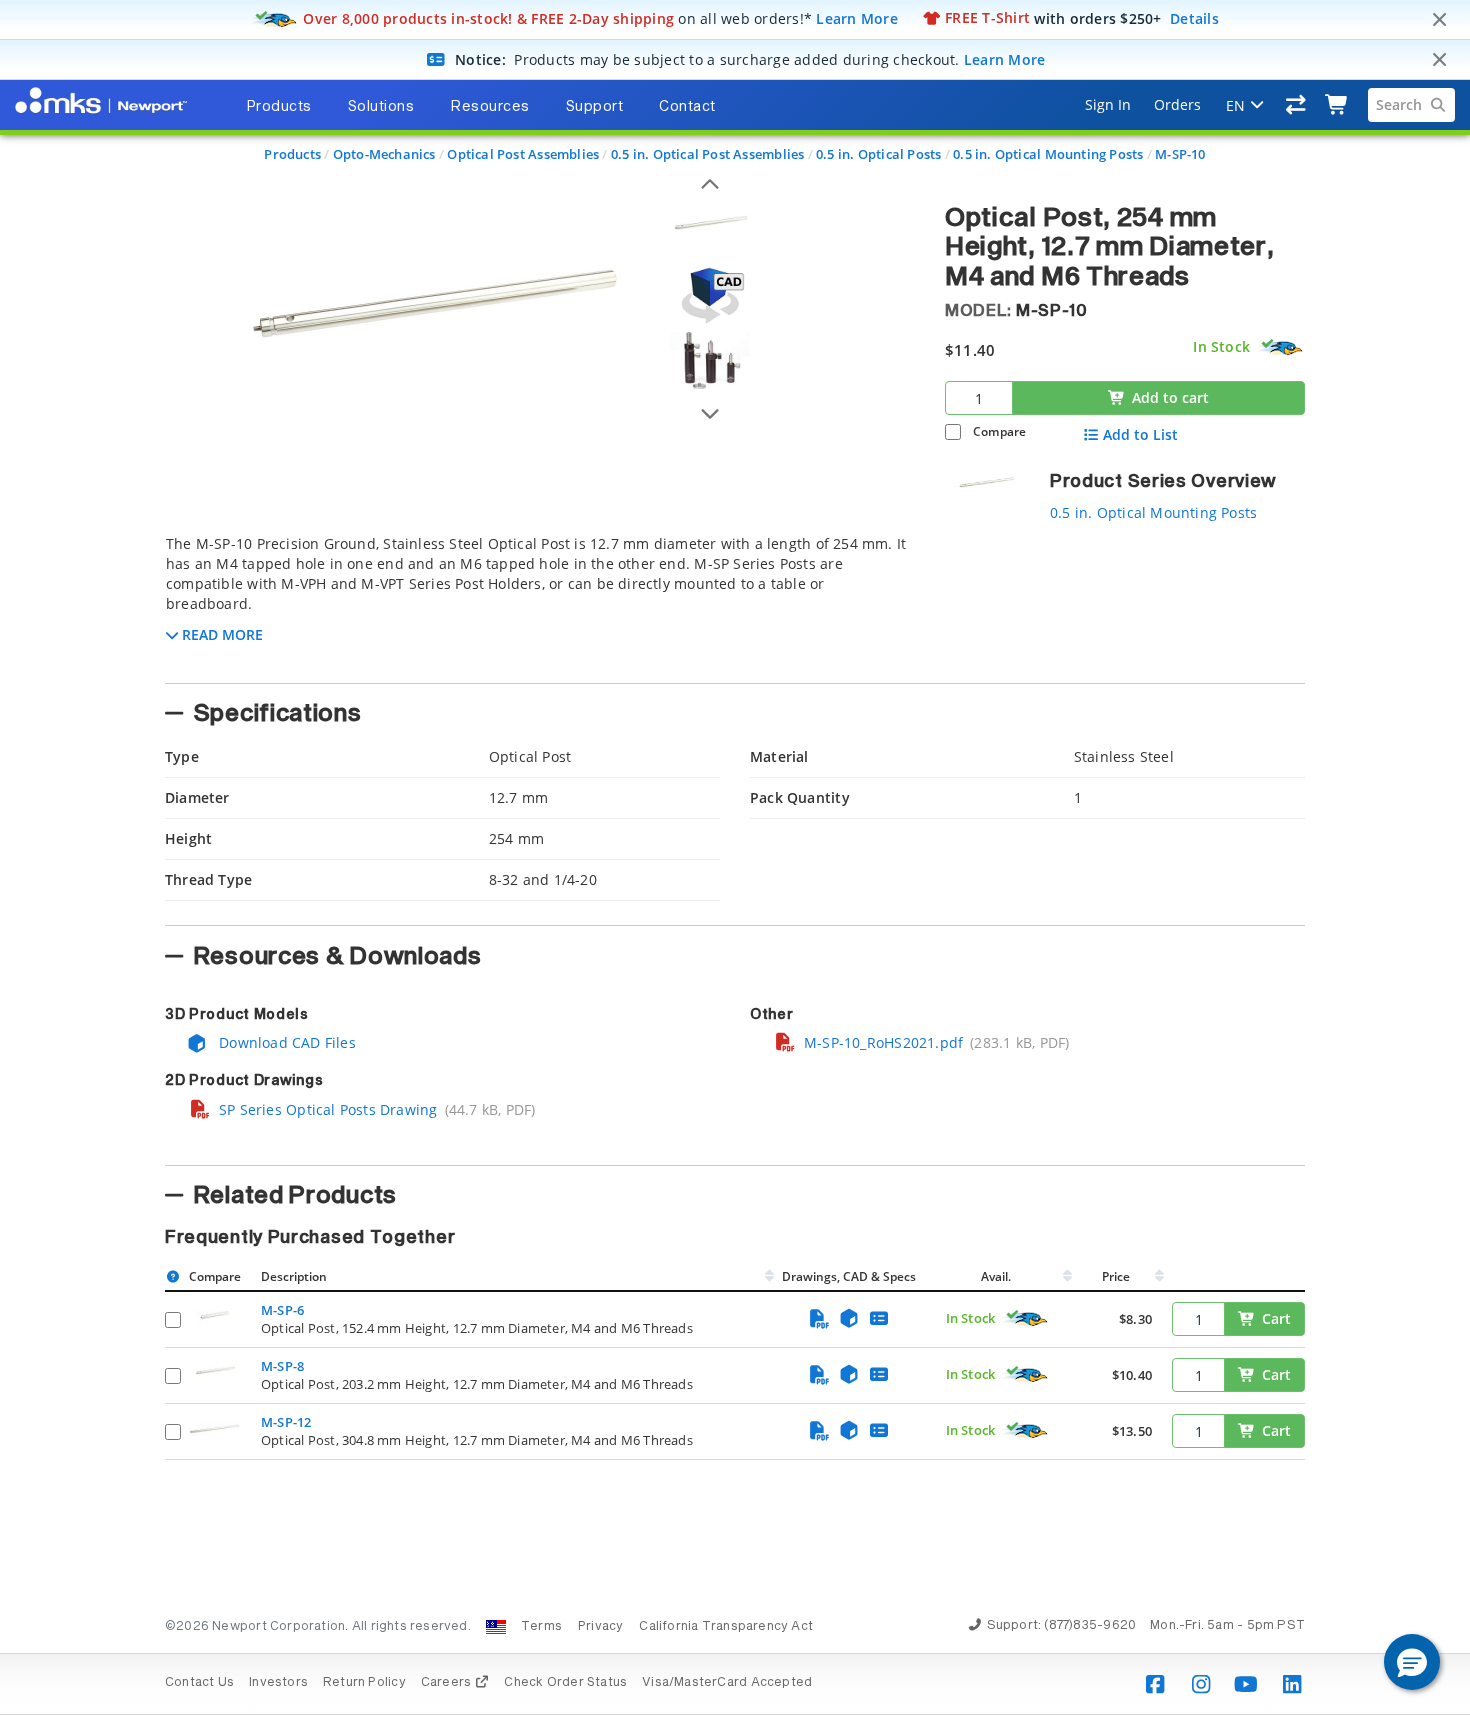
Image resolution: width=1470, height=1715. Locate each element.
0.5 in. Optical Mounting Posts (1048, 154)
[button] (1412, 1662)
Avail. (997, 1276)
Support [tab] (595, 107)
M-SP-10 (1180, 154)
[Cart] (1337, 105)
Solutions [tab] (381, 107)
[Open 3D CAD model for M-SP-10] (710, 295)
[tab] (540, 603)
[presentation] (735, 857)
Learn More (857, 17)
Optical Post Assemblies (523, 154)
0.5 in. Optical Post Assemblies (708, 154)
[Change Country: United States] (496, 1627)
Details (1194, 17)
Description (294, 1276)
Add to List (1140, 435)
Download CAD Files (285, 1042)
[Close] (1439, 20)
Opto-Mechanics (384, 154)
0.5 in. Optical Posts (878, 154)
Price (1116, 1276)
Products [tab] (279, 107)
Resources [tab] (490, 107)
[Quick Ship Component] (1281, 348)
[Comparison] (1296, 105)
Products (292, 154)
